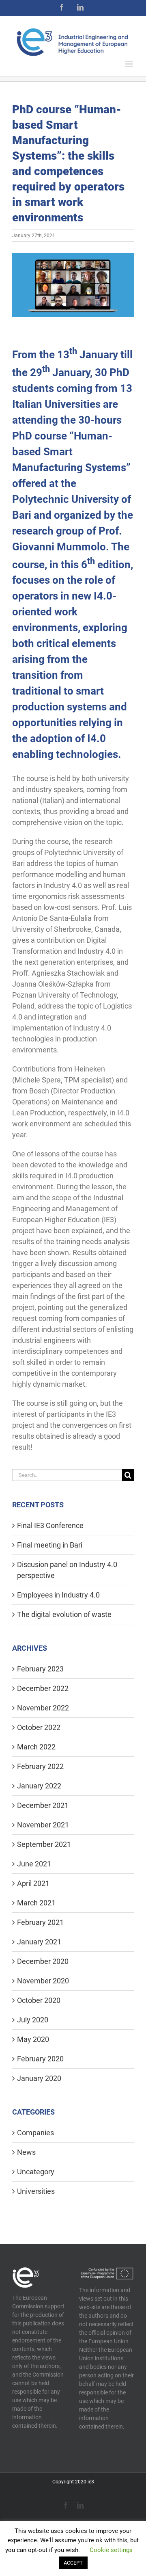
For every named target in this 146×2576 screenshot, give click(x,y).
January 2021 (39, 1942)
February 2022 (40, 1766)
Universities (36, 2191)
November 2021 (43, 1825)
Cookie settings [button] (111, 2550)
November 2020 (43, 1981)
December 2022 (43, 1688)
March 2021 (36, 1903)
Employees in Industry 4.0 (58, 1595)
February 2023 (40, 1669)
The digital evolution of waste (64, 1614)
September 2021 (44, 1844)
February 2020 (40, 2059)
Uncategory (36, 2172)
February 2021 (40, 1922)
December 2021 (43, 1805)
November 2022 (43, 1708)
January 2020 (39, 2078)
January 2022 (39, 1786)
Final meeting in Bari (50, 1545)
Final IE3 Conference (50, 1525)
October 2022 (39, 1727)
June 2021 (34, 1864)
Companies (35, 2133)
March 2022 (36, 1747)
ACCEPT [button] (73, 2563)
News (26, 2152)
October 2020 (39, 2000)
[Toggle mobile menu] (130, 64)
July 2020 (33, 2020)
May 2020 (33, 2039)
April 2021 (33, 1883)
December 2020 (43, 1961)
